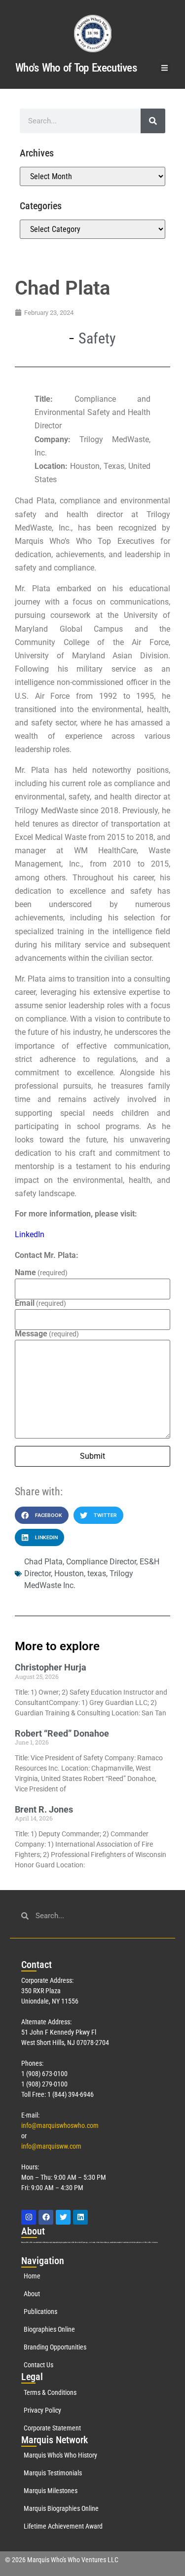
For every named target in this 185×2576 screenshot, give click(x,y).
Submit (92, 1456)
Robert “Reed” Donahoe (62, 1733)
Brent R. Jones (44, 1809)
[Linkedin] (80, 2217)
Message (47, 1334)
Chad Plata (43, 1562)
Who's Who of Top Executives (76, 68)
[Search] (153, 121)
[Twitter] (63, 2217)
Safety (97, 338)
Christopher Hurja (51, 1667)
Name (41, 1273)
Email (40, 1303)
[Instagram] (29, 2217)
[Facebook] (46, 2217)
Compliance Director (101, 1562)
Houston (69, 1573)
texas (97, 1573)
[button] (165, 68)
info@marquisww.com (51, 2146)
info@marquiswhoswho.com (60, 2125)
